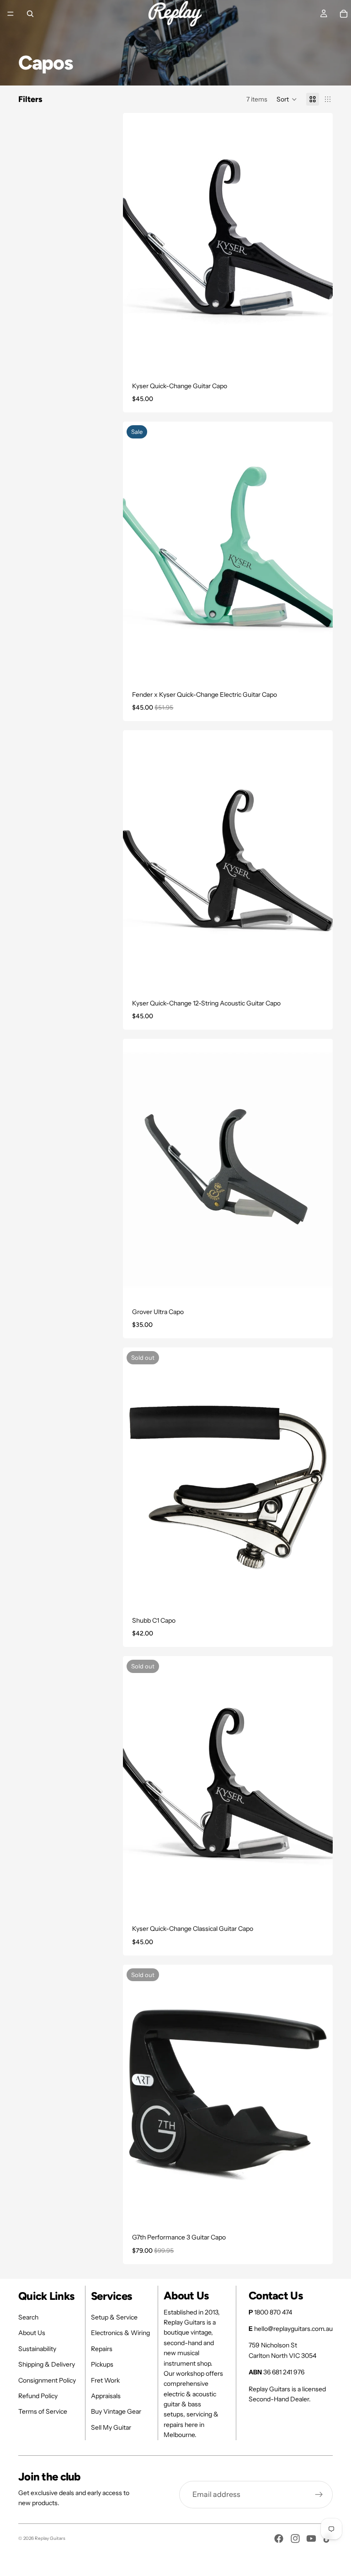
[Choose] (319, 361)
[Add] (319, 978)
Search (28, 2317)
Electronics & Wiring (120, 2333)
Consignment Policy (47, 2380)
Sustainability (37, 2349)
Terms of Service (43, 2411)
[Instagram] (295, 2539)
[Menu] (11, 14)
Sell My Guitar (111, 2427)
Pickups (102, 2364)
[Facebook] (279, 2539)
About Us (32, 2333)
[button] (287, 99)
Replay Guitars (50, 2538)
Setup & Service (114, 2317)
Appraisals (106, 2396)
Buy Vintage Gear (116, 2411)
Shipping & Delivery (47, 2364)
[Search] (30, 14)
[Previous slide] (137, 1170)
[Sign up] (319, 2495)
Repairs (102, 2349)
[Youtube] (311, 2539)
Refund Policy (38, 2396)
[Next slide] (319, 1170)
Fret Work (105, 2380)
